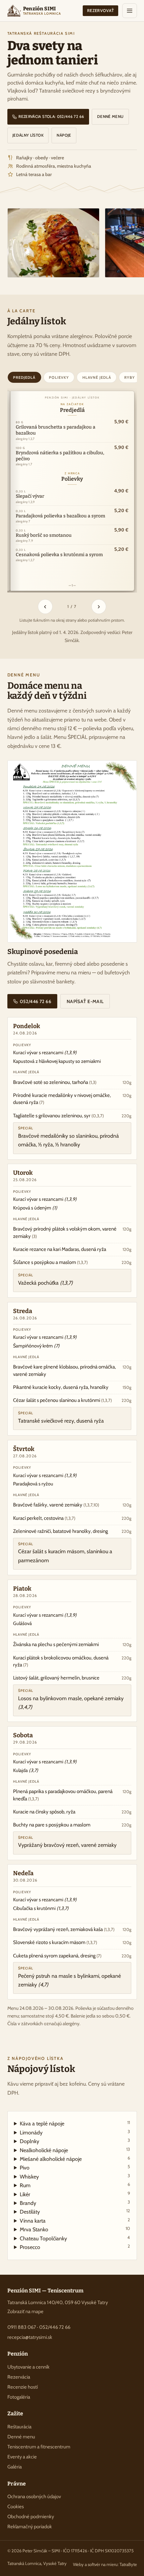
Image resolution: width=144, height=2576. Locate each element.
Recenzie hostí (23, 2387)
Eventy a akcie (22, 2457)
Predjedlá (24, 377)
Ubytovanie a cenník (28, 2367)
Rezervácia (19, 2377)
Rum (75, 2185)
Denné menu (111, 117)
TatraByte (128, 2564)
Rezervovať (101, 11)
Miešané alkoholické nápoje (75, 2159)
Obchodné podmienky (31, 2517)
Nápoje (64, 135)
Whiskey (75, 2176)
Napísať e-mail (85, 1001)
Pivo (75, 2167)
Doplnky (75, 2141)
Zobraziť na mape (25, 2311)
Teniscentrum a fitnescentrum (39, 2447)
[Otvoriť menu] (130, 11)
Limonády (75, 2132)
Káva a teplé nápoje (75, 2123)
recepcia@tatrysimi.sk (30, 2337)
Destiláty (75, 2211)
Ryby (130, 377)
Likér (75, 2194)
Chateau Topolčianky (75, 2238)
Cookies (16, 2507)
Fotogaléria (19, 2397)
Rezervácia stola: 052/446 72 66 (51, 117)
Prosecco (75, 2247)
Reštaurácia (19, 2427)
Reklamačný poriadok (30, 2527)
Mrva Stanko (75, 2229)
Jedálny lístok (28, 135)
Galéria (15, 2467)
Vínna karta (75, 2220)
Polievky (59, 377)
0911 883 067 (22, 2327)
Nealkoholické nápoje (75, 2150)
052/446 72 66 (35, 1001)
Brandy (75, 2203)
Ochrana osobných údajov (34, 2497)
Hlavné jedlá (97, 377)
